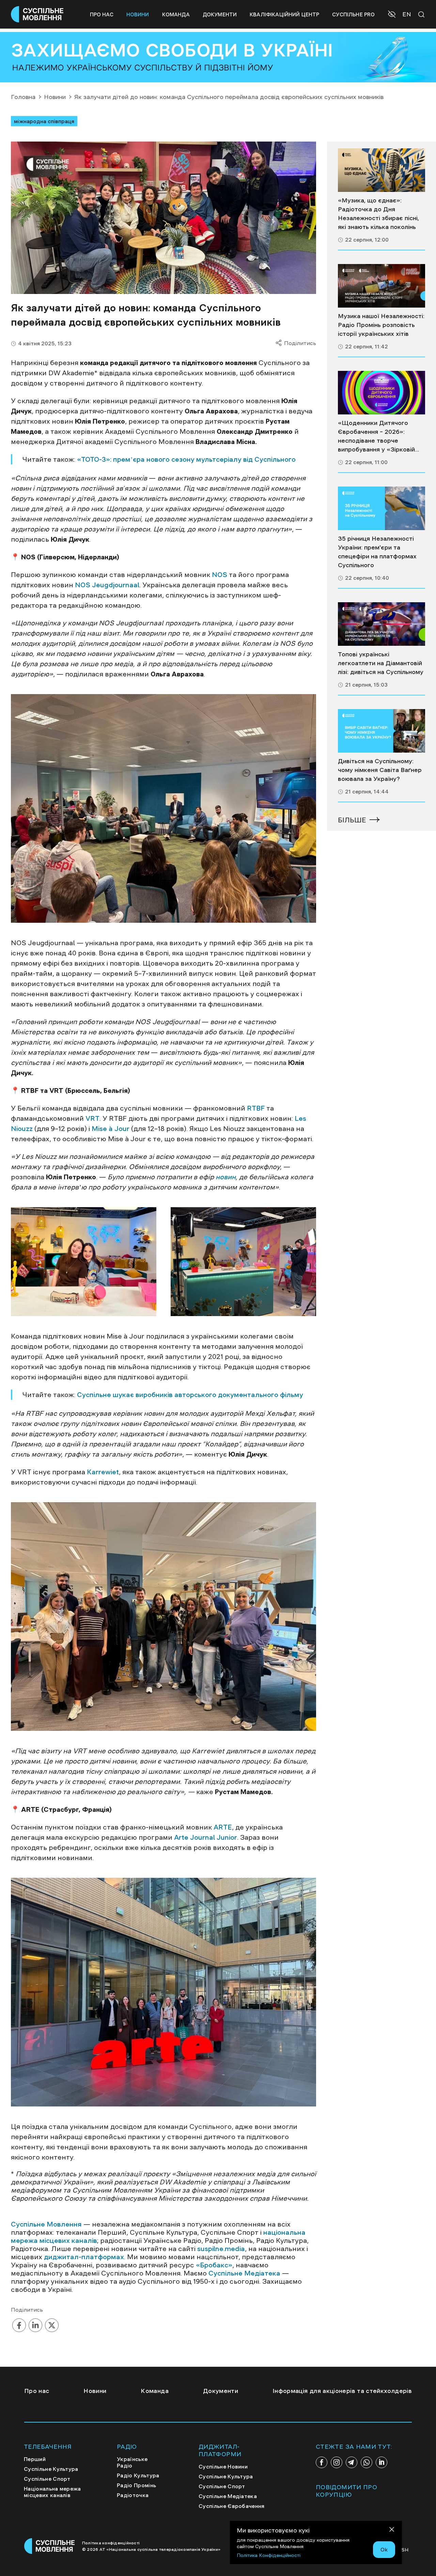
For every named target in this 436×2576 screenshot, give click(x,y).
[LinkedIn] (35, 2326)
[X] (52, 2326)
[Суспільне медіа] (381, 170)
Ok (384, 2549)
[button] (393, 15)
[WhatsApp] (367, 2462)
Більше (352, 820)
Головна (23, 97)
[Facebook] (322, 2462)
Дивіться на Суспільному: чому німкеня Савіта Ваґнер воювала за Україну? (380, 770)
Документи (220, 14)
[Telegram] (352, 2462)
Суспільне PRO (353, 14)
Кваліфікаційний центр (284, 14)
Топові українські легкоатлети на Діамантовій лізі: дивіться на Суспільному (381, 663)
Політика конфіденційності (111, 2543)
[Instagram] (337, 2462)
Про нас (102, 14)
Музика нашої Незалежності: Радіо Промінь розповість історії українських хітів (381, 325)
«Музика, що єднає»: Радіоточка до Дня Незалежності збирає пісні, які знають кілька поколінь (378, 214)
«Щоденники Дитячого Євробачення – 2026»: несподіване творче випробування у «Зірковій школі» (376, 437)
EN (407, 14)
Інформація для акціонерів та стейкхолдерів (342, 2391)
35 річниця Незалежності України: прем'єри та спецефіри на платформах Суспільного (377, 552)
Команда (176, 14)
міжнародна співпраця (44, 121)
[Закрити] (392, 2531)
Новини (138, 14)
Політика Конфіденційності (269, 2555)
